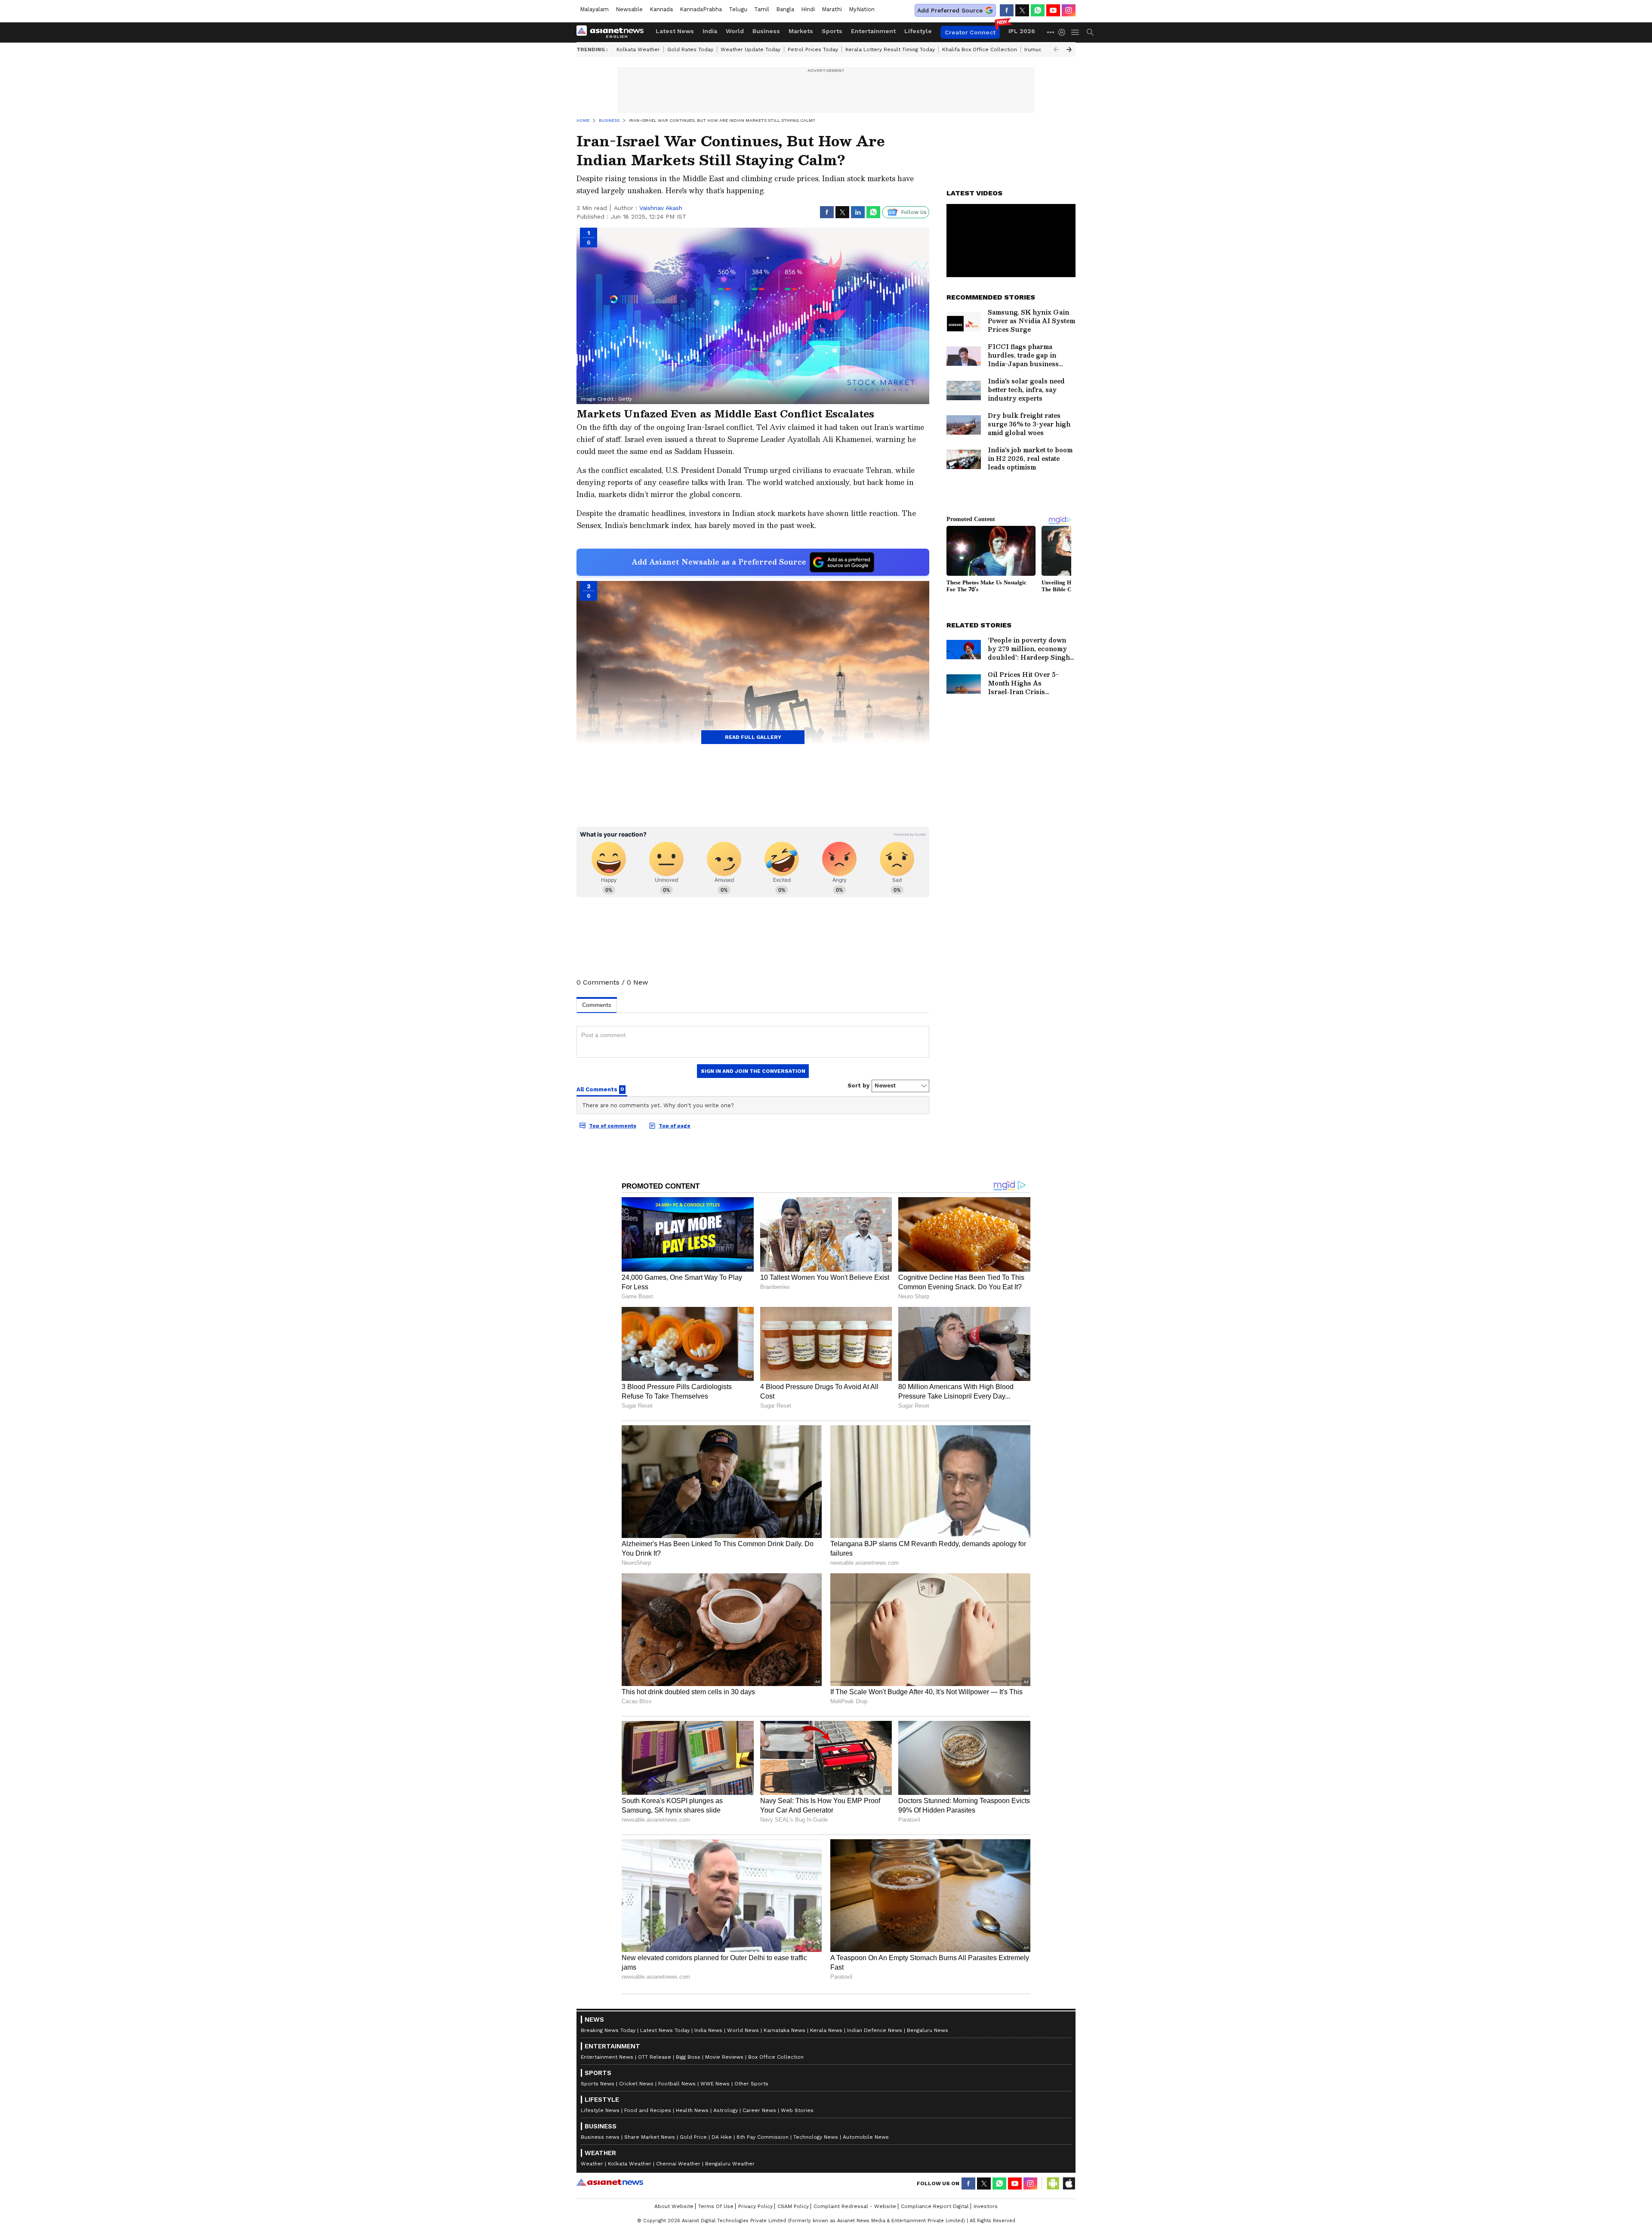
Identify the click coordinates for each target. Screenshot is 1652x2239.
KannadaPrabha (701, 9)
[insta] (1069, 10)
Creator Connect (970, 32)
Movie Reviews (724, 2057)
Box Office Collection (776, 2057)
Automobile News (866, 2137)
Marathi (832, 9)
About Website (674, 2206)
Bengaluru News (928, 2030)
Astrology (726, 2110)
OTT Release (655, 2057)
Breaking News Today (608, 2030)
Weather (592, 2164)
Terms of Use (716, 2206)
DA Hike (722, 2137)
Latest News (675, 31)
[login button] (1064, 32)
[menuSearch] (1090, 32)
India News (708, 2030)
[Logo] (613, 32)
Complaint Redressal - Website (855, 2206)
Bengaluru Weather (730, 2164)
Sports (832, 31)
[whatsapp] (1038, 10)
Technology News (816, 2137)
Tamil (762, 9)
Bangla (785, 9)
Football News (677, 2084)
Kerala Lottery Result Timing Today (890, 49)
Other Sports (751, 2084)
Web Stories (797, 2110)
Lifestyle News (600, 2110)
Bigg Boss (688, 2057)
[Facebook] (1007, 10)
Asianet (610, 2182)
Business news (600, 2137)
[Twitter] (1022, 10)
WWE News (715, 2084)
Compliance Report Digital (935, 2206)
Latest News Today (665, 2030)
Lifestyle (918, 31)
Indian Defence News (875, 2030)
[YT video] (1053, 10)
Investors (986, 2206)
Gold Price (693, 2137)
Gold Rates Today (690, 49)
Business (766, 31)
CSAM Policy (793, 2206)
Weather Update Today (750, 49)
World (735, 31)
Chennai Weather (678, 2164)
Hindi (808, 9)
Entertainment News (607, 2057)
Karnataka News (784, 2030)
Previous (1056, 49)
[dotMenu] (1051, 32)
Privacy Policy (755, 2206)
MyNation (862, 9)
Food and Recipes (648, 2110)
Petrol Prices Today (813, 49)
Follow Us (914, 212)
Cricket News (636, 2084)
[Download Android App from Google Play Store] (1053, 2183)
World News (743, 2030)
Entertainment (873, 31)
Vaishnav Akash (661, 208)
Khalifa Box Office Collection (980, 49)
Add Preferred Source (950, 10)
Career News (759, 2110)
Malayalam (594, 9)
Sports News (598, 2084)
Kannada (661, 9)
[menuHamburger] (1076, 32)
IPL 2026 (1022, 31)
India (710, 31)
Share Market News (650, 2137)
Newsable (629, 9)
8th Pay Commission (763, 2137)
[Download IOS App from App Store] (1069, 2183)
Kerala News (826, 2030)
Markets (801, 31)
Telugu (738, 9)
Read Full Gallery (753, 737)
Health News (692, 2110)
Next (1069, 49)
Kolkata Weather (638, 49)
